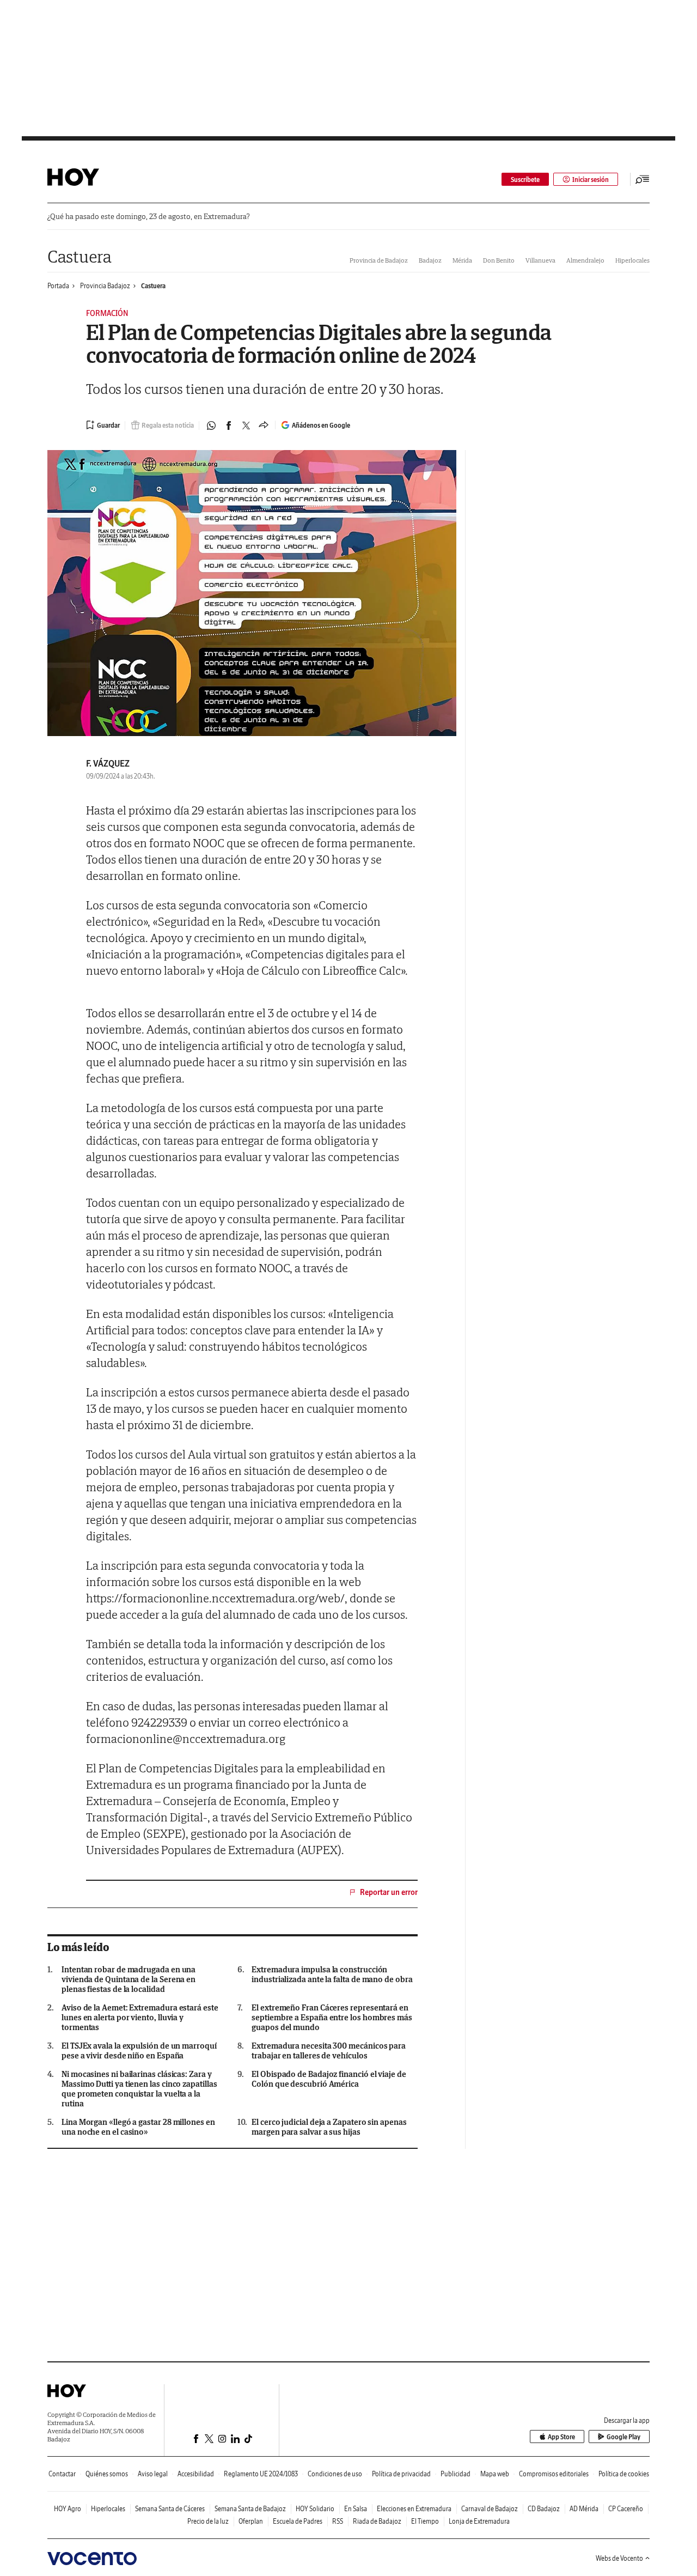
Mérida (462, 260)
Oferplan (251, 2521)
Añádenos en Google (321, 425)
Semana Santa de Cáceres (170, 2509)
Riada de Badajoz (377, 2521)
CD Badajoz (544, 2509)
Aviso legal (153, 2474)
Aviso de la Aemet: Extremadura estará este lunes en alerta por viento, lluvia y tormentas (140, 2018)
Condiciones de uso (335, 2474)
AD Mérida (584, 2509)
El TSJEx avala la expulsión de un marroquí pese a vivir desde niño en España (139, 2051)
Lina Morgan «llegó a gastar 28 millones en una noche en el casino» (138, 2127)
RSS (338, 2521)
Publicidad (456, 2474)
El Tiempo (425, 2521)
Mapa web (495, 2474)
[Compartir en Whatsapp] (211, 426)
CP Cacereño (626, 2509)
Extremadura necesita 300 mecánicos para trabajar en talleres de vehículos (329, 2051)
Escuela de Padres (298, 2521)
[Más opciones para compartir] (264, 426)
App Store (561, 2437)
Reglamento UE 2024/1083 (261, 2474)
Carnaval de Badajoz (490, 2509)
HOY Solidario (315, 2509)
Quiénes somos (107, 2474)
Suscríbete (525, 180)
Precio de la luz (208, 2521)
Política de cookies (624, 2474)
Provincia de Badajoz (379, 260)
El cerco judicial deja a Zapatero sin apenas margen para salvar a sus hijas (329, 2127)
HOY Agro (68, 2509)
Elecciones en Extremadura (414, 2509)
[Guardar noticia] (103, 425)
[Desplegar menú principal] (643, 179)
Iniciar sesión (591, 180)
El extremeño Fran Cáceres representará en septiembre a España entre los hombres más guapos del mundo (332, 2018)
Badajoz (430, 260)
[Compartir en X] (246, 426)
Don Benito (499, 260)
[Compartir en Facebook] (229, 426)
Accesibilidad (196, 2474)
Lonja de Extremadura (479, 2521)
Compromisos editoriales (554, 2474)
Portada (58, 286)
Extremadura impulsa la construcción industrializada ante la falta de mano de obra (332, 1974)
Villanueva (540, 260)
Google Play (623, 2437)
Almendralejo (585, 260)
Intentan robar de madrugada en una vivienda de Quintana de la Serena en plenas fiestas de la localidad (129, 1979)
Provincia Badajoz (105, 286)
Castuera (80, 256)
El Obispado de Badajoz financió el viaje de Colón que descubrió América (329, 2079)
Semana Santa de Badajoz (250, 2509)
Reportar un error (389, 1892)
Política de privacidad (401, 2474)
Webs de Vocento (619, 2558)
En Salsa (356, 2509)
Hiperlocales (632, 260)
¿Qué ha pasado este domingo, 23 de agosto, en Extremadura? (148, 217)
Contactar (62, 2474)
